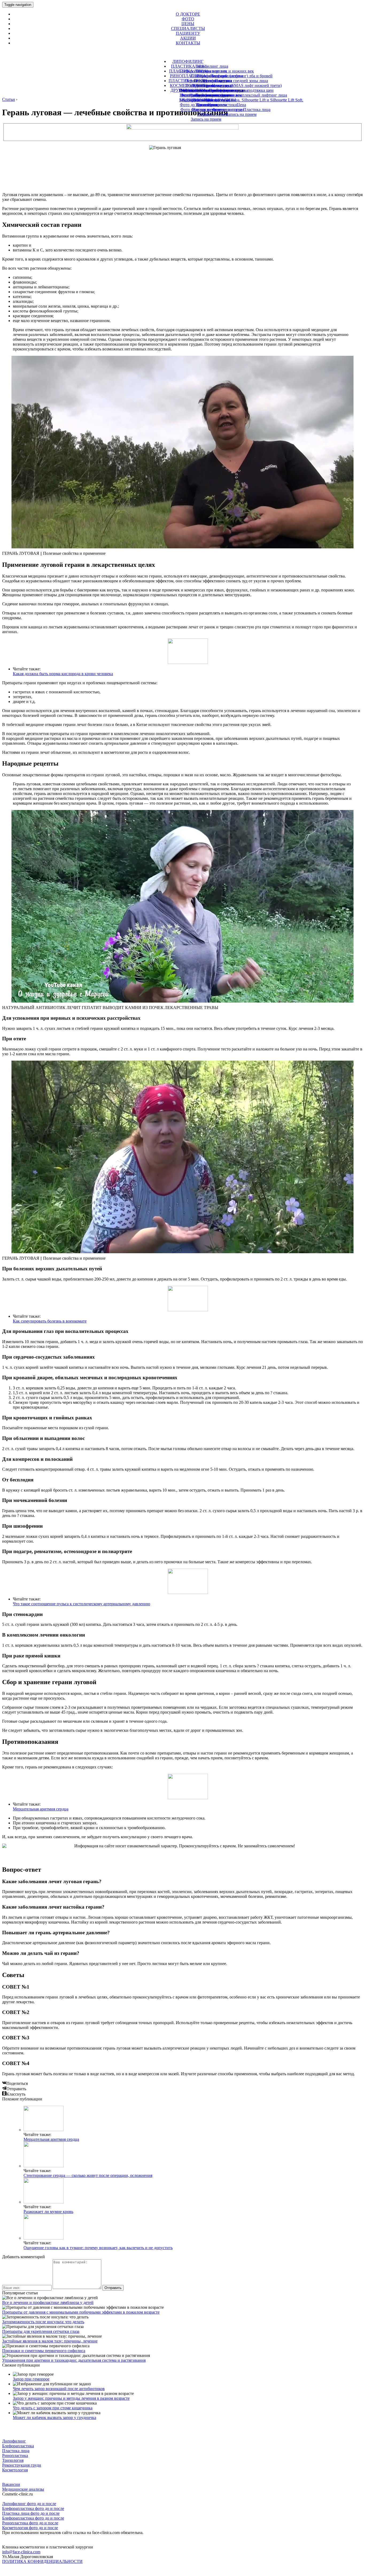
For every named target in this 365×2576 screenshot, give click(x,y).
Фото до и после (206, 110)
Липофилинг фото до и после (29, 2504)
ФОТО (188, 19)
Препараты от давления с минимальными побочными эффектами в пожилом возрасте (81, 2312)
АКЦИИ (188, 38)
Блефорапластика (18, 2446)
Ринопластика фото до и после (30, 2523)
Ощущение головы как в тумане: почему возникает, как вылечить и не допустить (98, 2248)
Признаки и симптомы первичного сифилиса (44, 2351)
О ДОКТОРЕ (188, 14)
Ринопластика (15, 2455)
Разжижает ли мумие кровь (48, 2212)
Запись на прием (206, 119)
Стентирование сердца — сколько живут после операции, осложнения (88, 2175)
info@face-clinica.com (21, 2552)
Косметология (15, 2470)
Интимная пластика (208, 95)
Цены (206, 114)
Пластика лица (16, 2451)
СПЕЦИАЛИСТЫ (188, 28)
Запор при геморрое (31, 2379)
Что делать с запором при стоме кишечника (53, 2408)
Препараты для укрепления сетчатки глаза (41, 2331)
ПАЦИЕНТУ (188, 33)
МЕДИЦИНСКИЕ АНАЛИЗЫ (208, 100)
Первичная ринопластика (209, 81)
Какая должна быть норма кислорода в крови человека (63, 674)
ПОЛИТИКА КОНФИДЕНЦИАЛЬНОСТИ (42, 2561)
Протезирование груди (212, 85)
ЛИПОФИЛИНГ (188, 61)
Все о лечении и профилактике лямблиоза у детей (48, 2302)
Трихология (208, 105)
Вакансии (11, 2484)
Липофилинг (14, 2441)
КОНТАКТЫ (188, 43)
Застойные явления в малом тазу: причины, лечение (50, 2341)
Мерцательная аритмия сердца (41, 1809)
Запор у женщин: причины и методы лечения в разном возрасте (71, 2398)
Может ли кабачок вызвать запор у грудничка (55, 2418)
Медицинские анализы (23, 2489)
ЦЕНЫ (188, 24)
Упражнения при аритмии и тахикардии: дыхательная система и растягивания (74, 2360)
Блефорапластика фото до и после (33, 2508)
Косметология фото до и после (30, 2528)
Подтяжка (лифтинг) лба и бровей (241, 76)
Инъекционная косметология (206, 90)
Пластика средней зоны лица (241, 81)
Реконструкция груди (22, 2465)
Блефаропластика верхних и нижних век (217, 71)
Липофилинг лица (211, 66)
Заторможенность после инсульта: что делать (43, 2322)
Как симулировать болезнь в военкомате (50, 1321)
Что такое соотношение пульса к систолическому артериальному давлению (81, 1604)
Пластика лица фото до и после (31, 2513)
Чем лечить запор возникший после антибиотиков (59, 2389)
